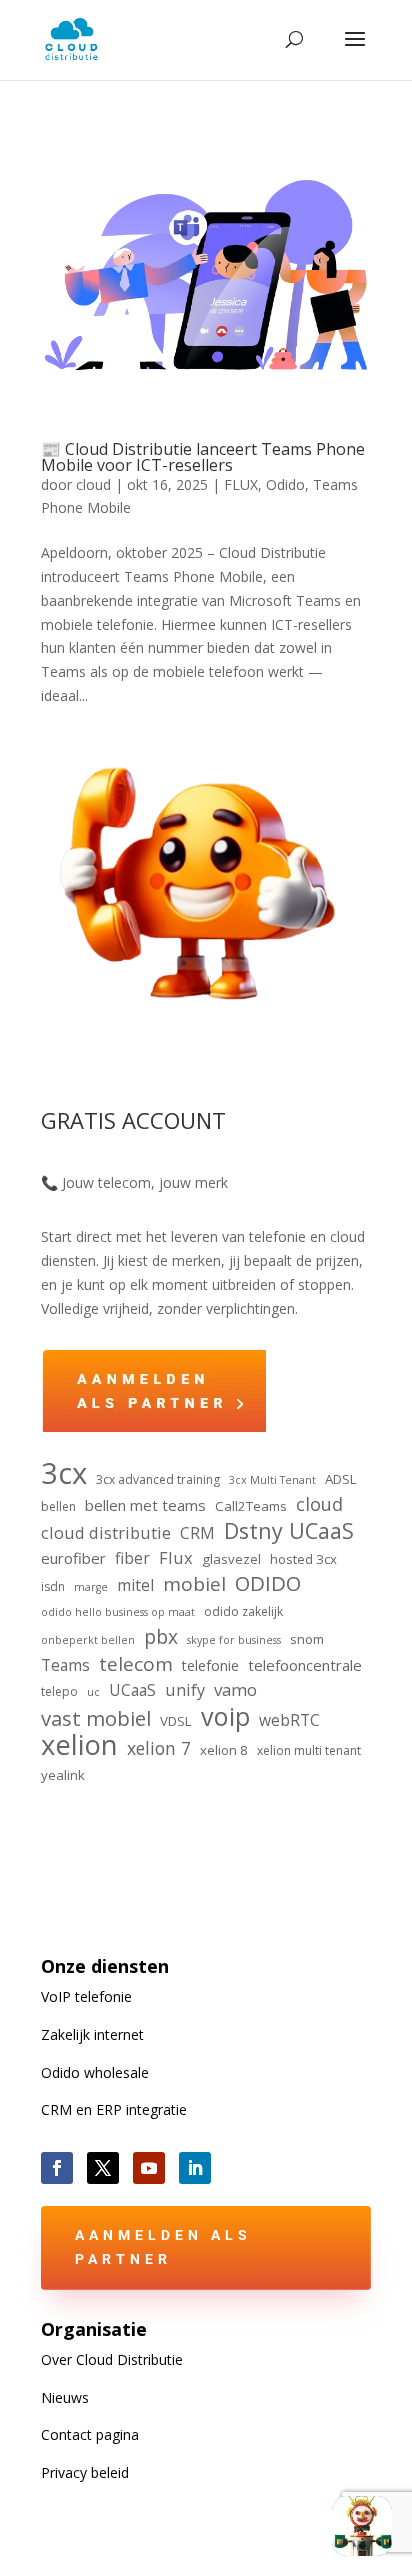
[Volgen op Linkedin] (195, 2168)
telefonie (210, 1665)
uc (93, 1692)
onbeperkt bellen (88, 1640)
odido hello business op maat (118, 1612)
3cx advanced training (158, 1479)
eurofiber (73, 1558)
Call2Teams (251, 1506)
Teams (65, 1665)
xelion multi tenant (309, 1750)
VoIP (86, 1996)
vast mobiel (96, 1719)
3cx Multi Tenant (272, 1480)
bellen (58, 1506)
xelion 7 (159, 1748)
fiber (132, 1558)
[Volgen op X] (103, 2168)
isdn (53, 1586)
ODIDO (268, 1584)
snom (307, 1639)
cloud (93, 484)
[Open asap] (362, 2526)
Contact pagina (90, 2434)
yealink (63, 1775)
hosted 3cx (303, 1559)
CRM (197, 1533)
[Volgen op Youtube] (149, 2168)
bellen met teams (145, 1505)
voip (225, 1717)
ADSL (341, 1479)
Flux (176, 1557)
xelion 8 (224, 1750)
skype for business (234, 1640)
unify (185, 1689)
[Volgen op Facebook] (57, 2168)
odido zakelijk (243, 1611)
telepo (59, 1691)
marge (91, 1587)
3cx (64, 1474)
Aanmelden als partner (163, 2247)
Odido (285, 484)
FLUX (241, 484)
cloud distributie (106, 1532)
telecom (136, 1665)
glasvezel (231, 1559)
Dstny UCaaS (289, 1531)
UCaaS (132, 1690)
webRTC (289, 1720)
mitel (135, 1585)
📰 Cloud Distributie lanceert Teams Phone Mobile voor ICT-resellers (203, 457)
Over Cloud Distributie (112, 2359)
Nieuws (65, 2397)
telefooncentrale (305, 1665)
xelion (79, 1745)
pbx (161, 1637)
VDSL (176, 1721)
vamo (235, 1689)
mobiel (194, 1585)
